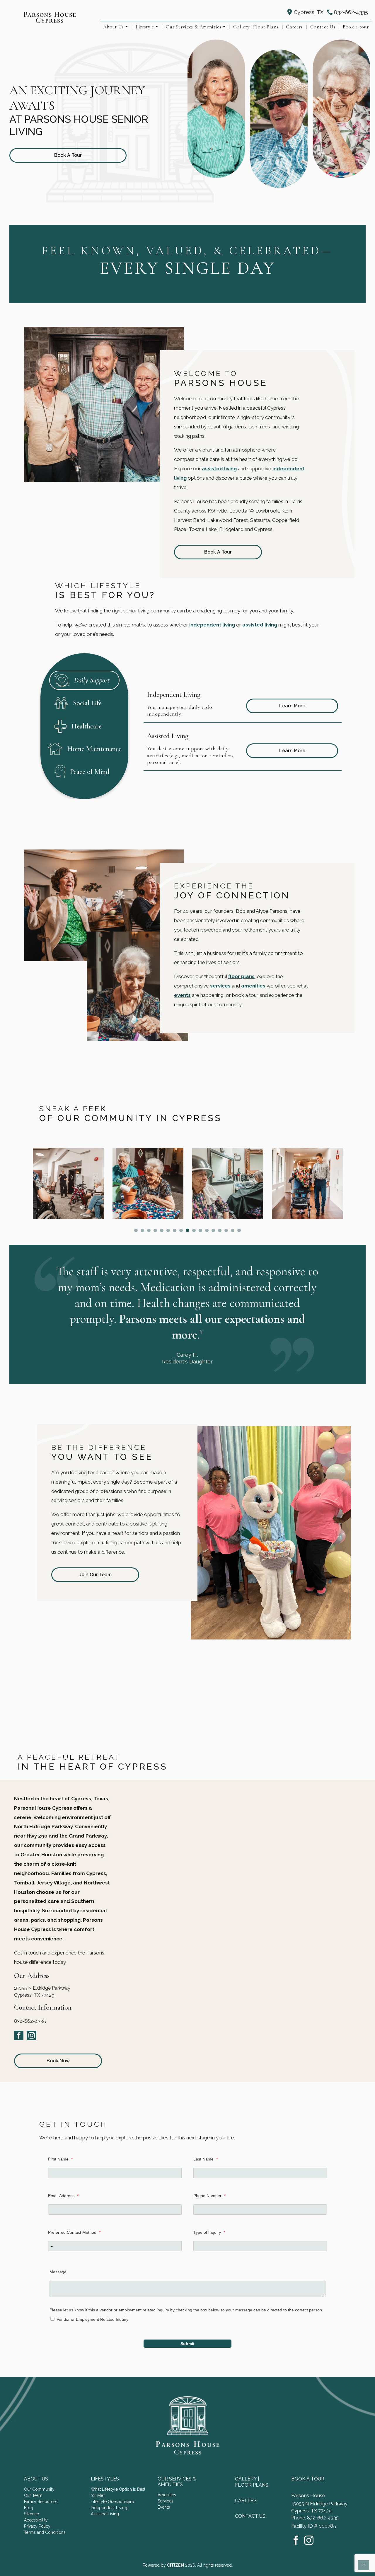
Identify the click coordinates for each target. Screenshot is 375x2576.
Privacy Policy (37, 2526)
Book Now (58, 2061)
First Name (60, 2159)
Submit (187, 2344)
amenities (253, 986)
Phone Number (209, 2196)
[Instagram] (32, 2035)
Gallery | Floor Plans (256, 27)
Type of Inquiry (209, 2232)
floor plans (241, 976)
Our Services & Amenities (194, 27)
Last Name (206, 2159)
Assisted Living (105, 2514)
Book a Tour (218, 552)
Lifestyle (145, 27)
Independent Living (109, 2508)
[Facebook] (19, 2035)
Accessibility (36, 2520)
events (182, 995)
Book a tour (356, 27)
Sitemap (32, 2514)
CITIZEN (175, 2565)
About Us (114, 27)
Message (58, 2272)
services (220, 986)
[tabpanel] (243, 726)
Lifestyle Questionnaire (112, 2502)
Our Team (33, 2495)
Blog (29, 2508)
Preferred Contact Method (74, 2232)
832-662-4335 (351, 12)
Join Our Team (95, 1575)
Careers (294, 27)
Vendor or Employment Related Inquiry (92, 2319)
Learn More (292, 706)
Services (166, 2501)
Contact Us (323, 27)
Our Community (39, 2489)
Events (164, 2507)
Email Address (63, 2196)
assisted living (219, 469)
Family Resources (41, 2502)
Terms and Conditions (45, 2532)
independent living (212, 625)
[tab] (84, 680)
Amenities (167, 2495)
